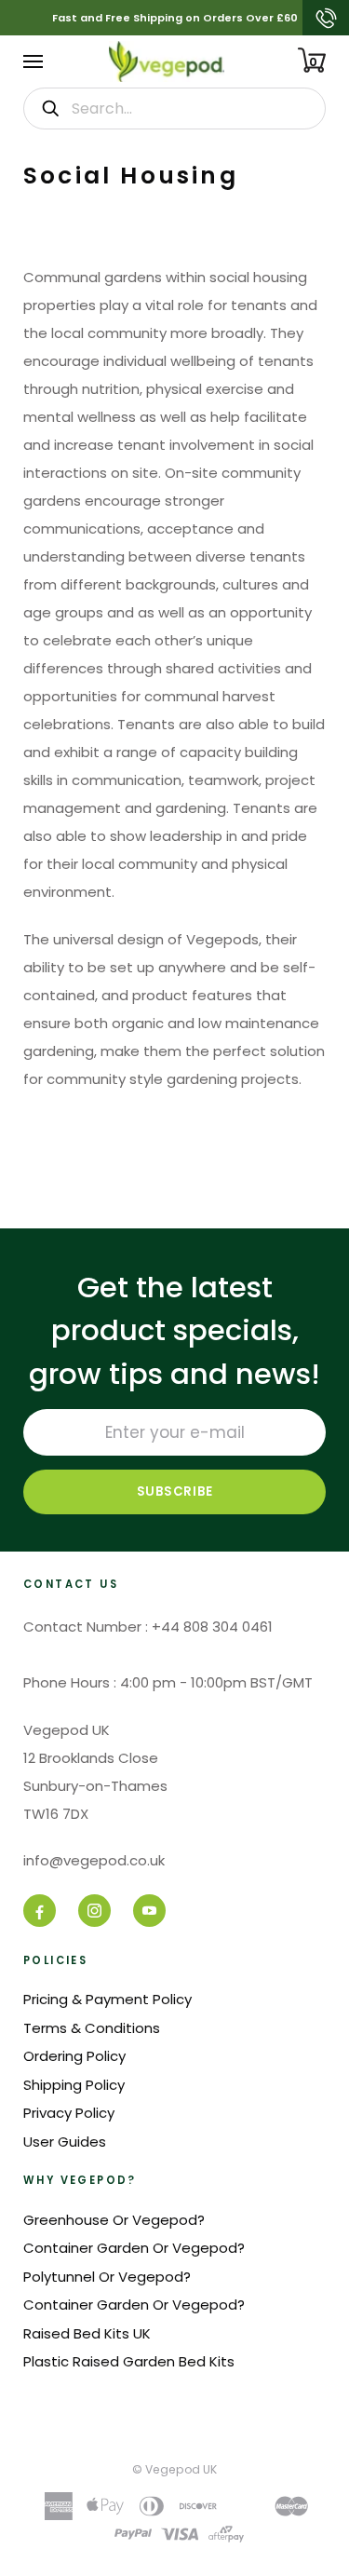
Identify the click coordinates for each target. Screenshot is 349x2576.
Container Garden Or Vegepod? (134, 2248)
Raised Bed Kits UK (87, 2333)
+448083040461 (326, 18)
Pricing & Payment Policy (107, 1999)
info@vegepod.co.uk (94, 1860)
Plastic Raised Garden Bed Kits (129, 2361)
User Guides (65, 2142)
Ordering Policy (74, 2056)
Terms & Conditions (92, 2028)
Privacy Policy (69, 2113)
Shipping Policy (74, 2085)
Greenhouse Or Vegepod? (114, 2220)
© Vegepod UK (174, 2469)
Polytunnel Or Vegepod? (107, 2277)
